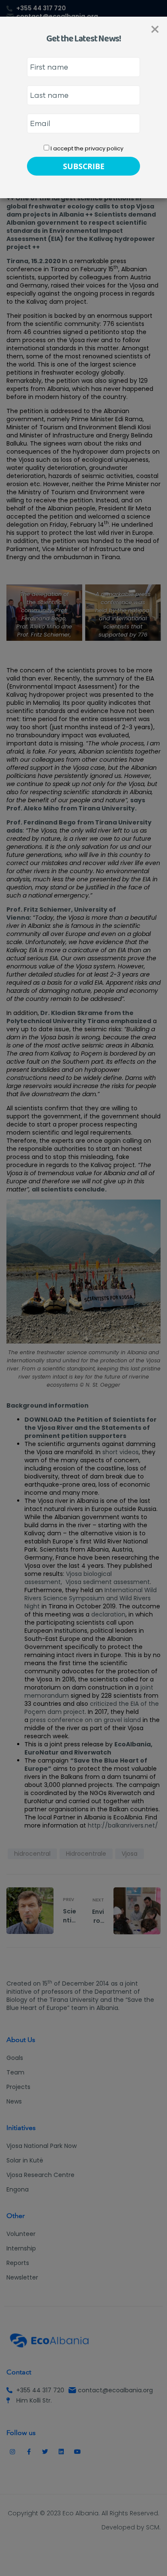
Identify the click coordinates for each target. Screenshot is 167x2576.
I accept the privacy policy (86, 148)
